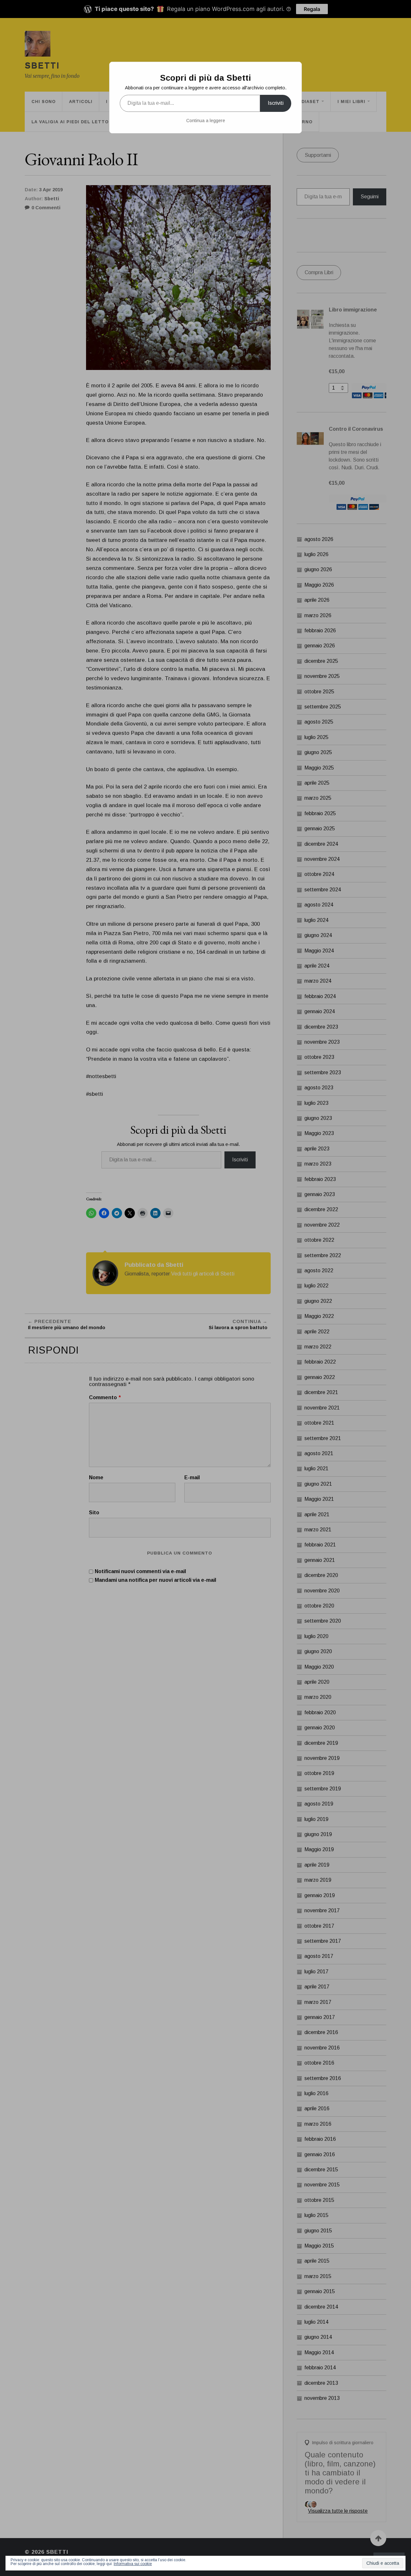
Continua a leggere (206, 121)
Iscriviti (276, 103)
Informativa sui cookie (133, 2564)
